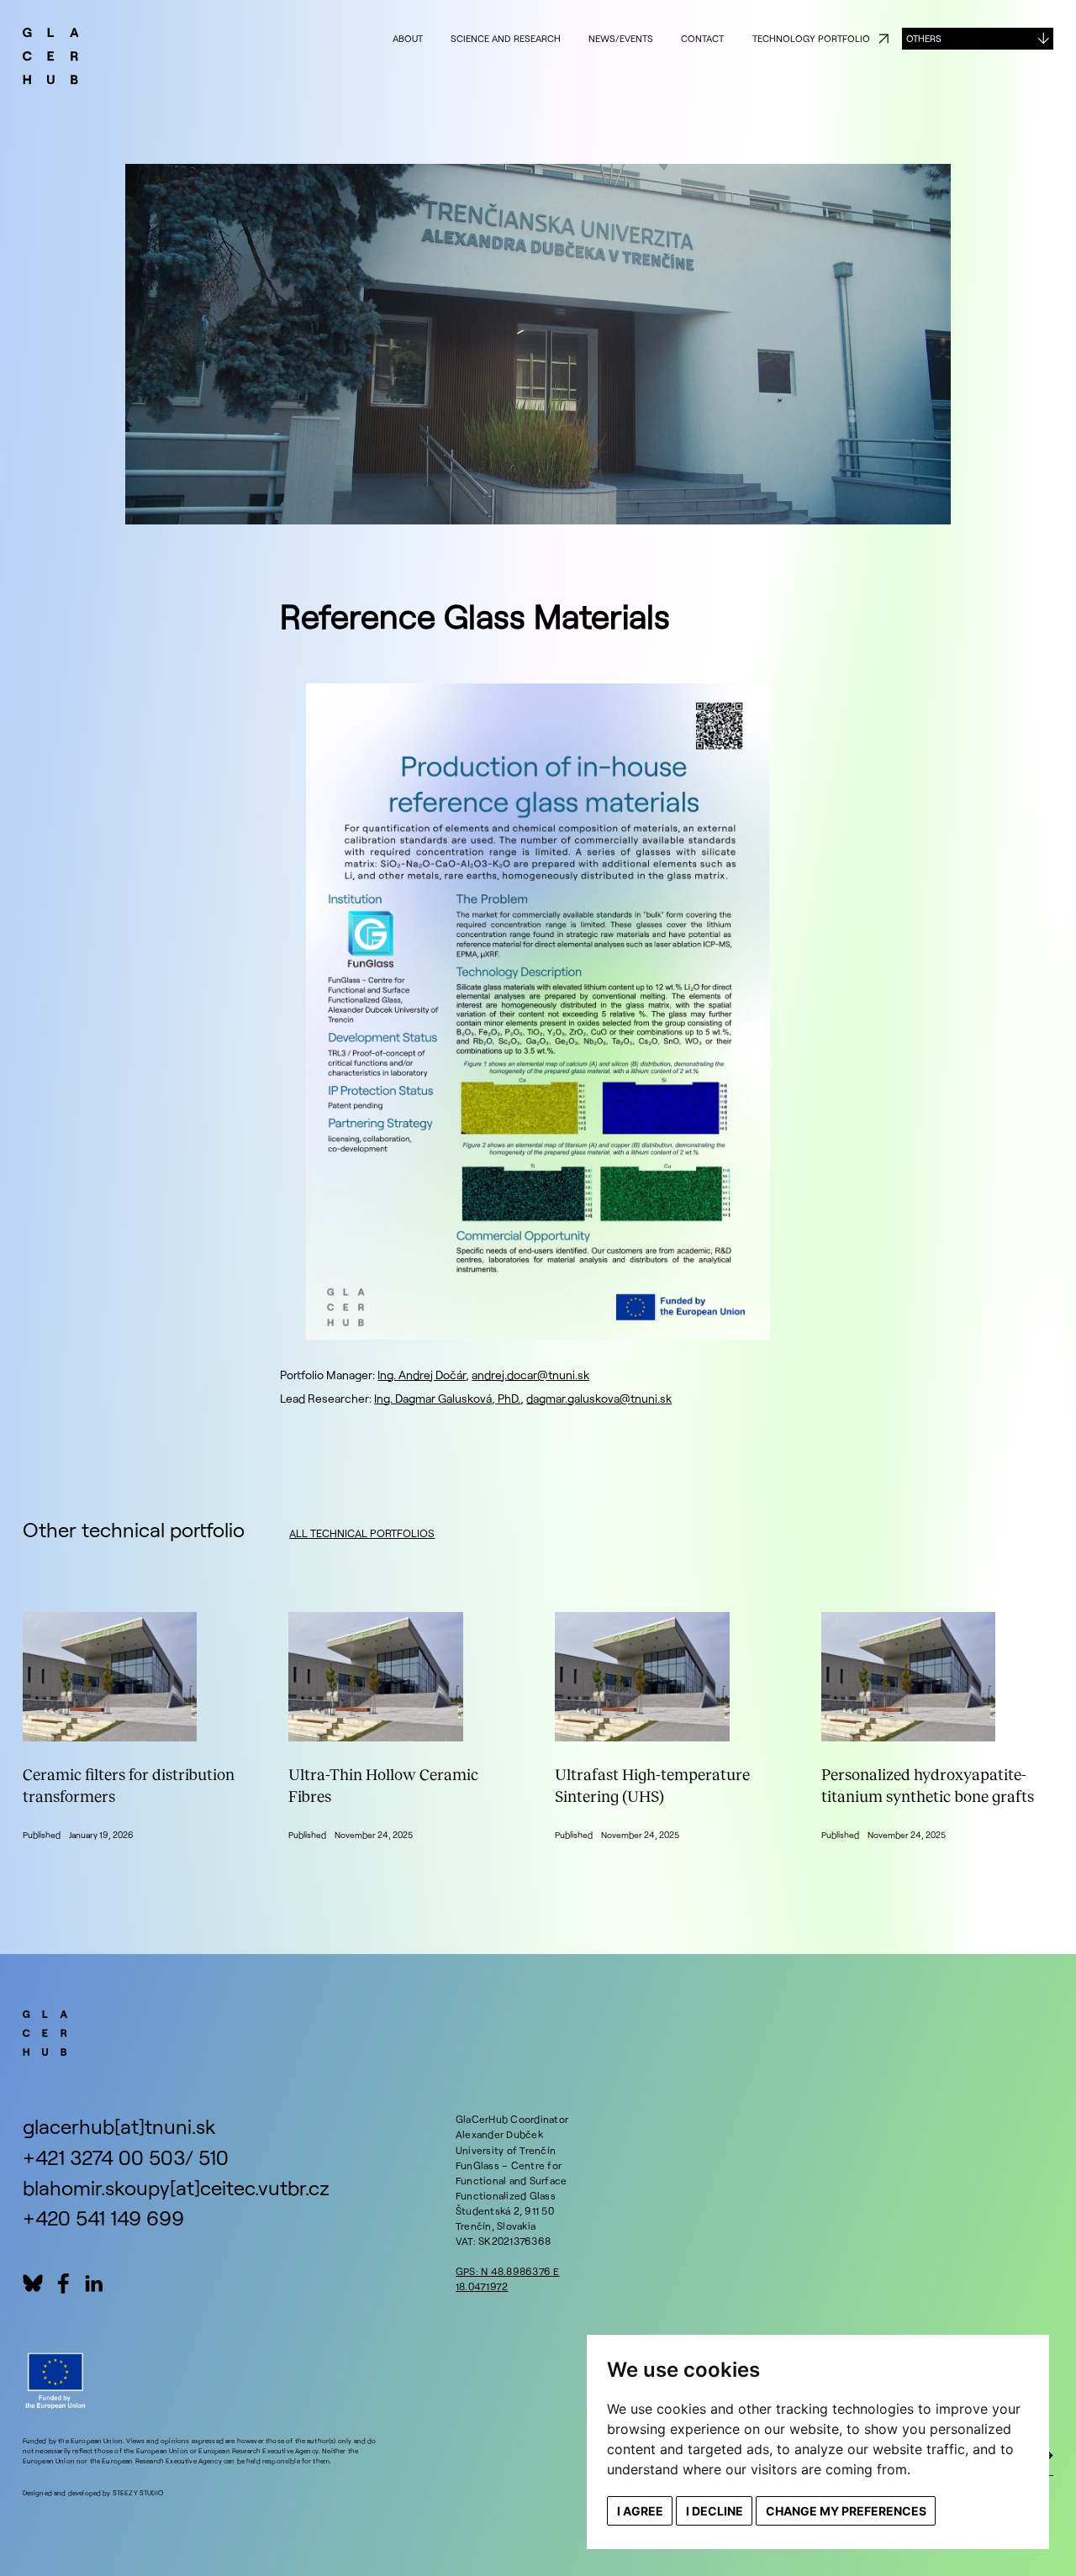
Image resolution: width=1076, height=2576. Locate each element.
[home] (51, 58)
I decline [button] (715, 2511)
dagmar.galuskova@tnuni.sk (599, 1398)
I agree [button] (640, 2511)
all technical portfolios (362, 1533)
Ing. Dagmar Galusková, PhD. (447, 1398)
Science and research (506, 38)
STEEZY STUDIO (138, 2493)
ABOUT (408, 38)
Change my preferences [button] (846, 2511)
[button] (978, 39)
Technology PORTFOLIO (811, 38)
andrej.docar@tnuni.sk (530, 1375)
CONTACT (702, 38)
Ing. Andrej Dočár (422, 1375)
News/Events (621, 38)
